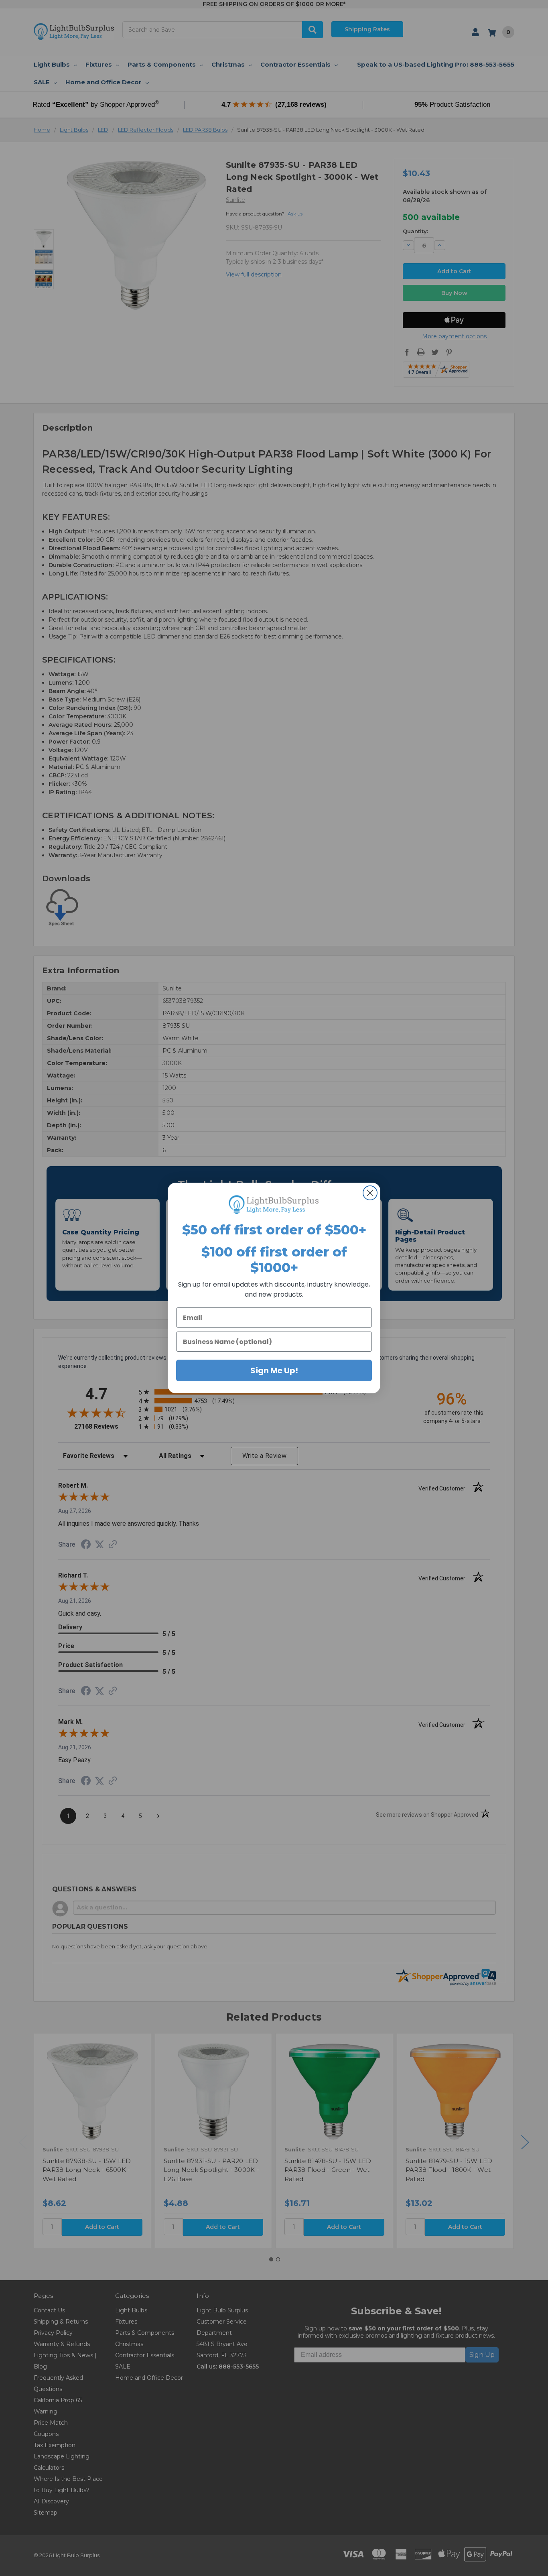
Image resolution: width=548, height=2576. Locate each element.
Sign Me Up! (274, 1370)
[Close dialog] (370, 1193)
